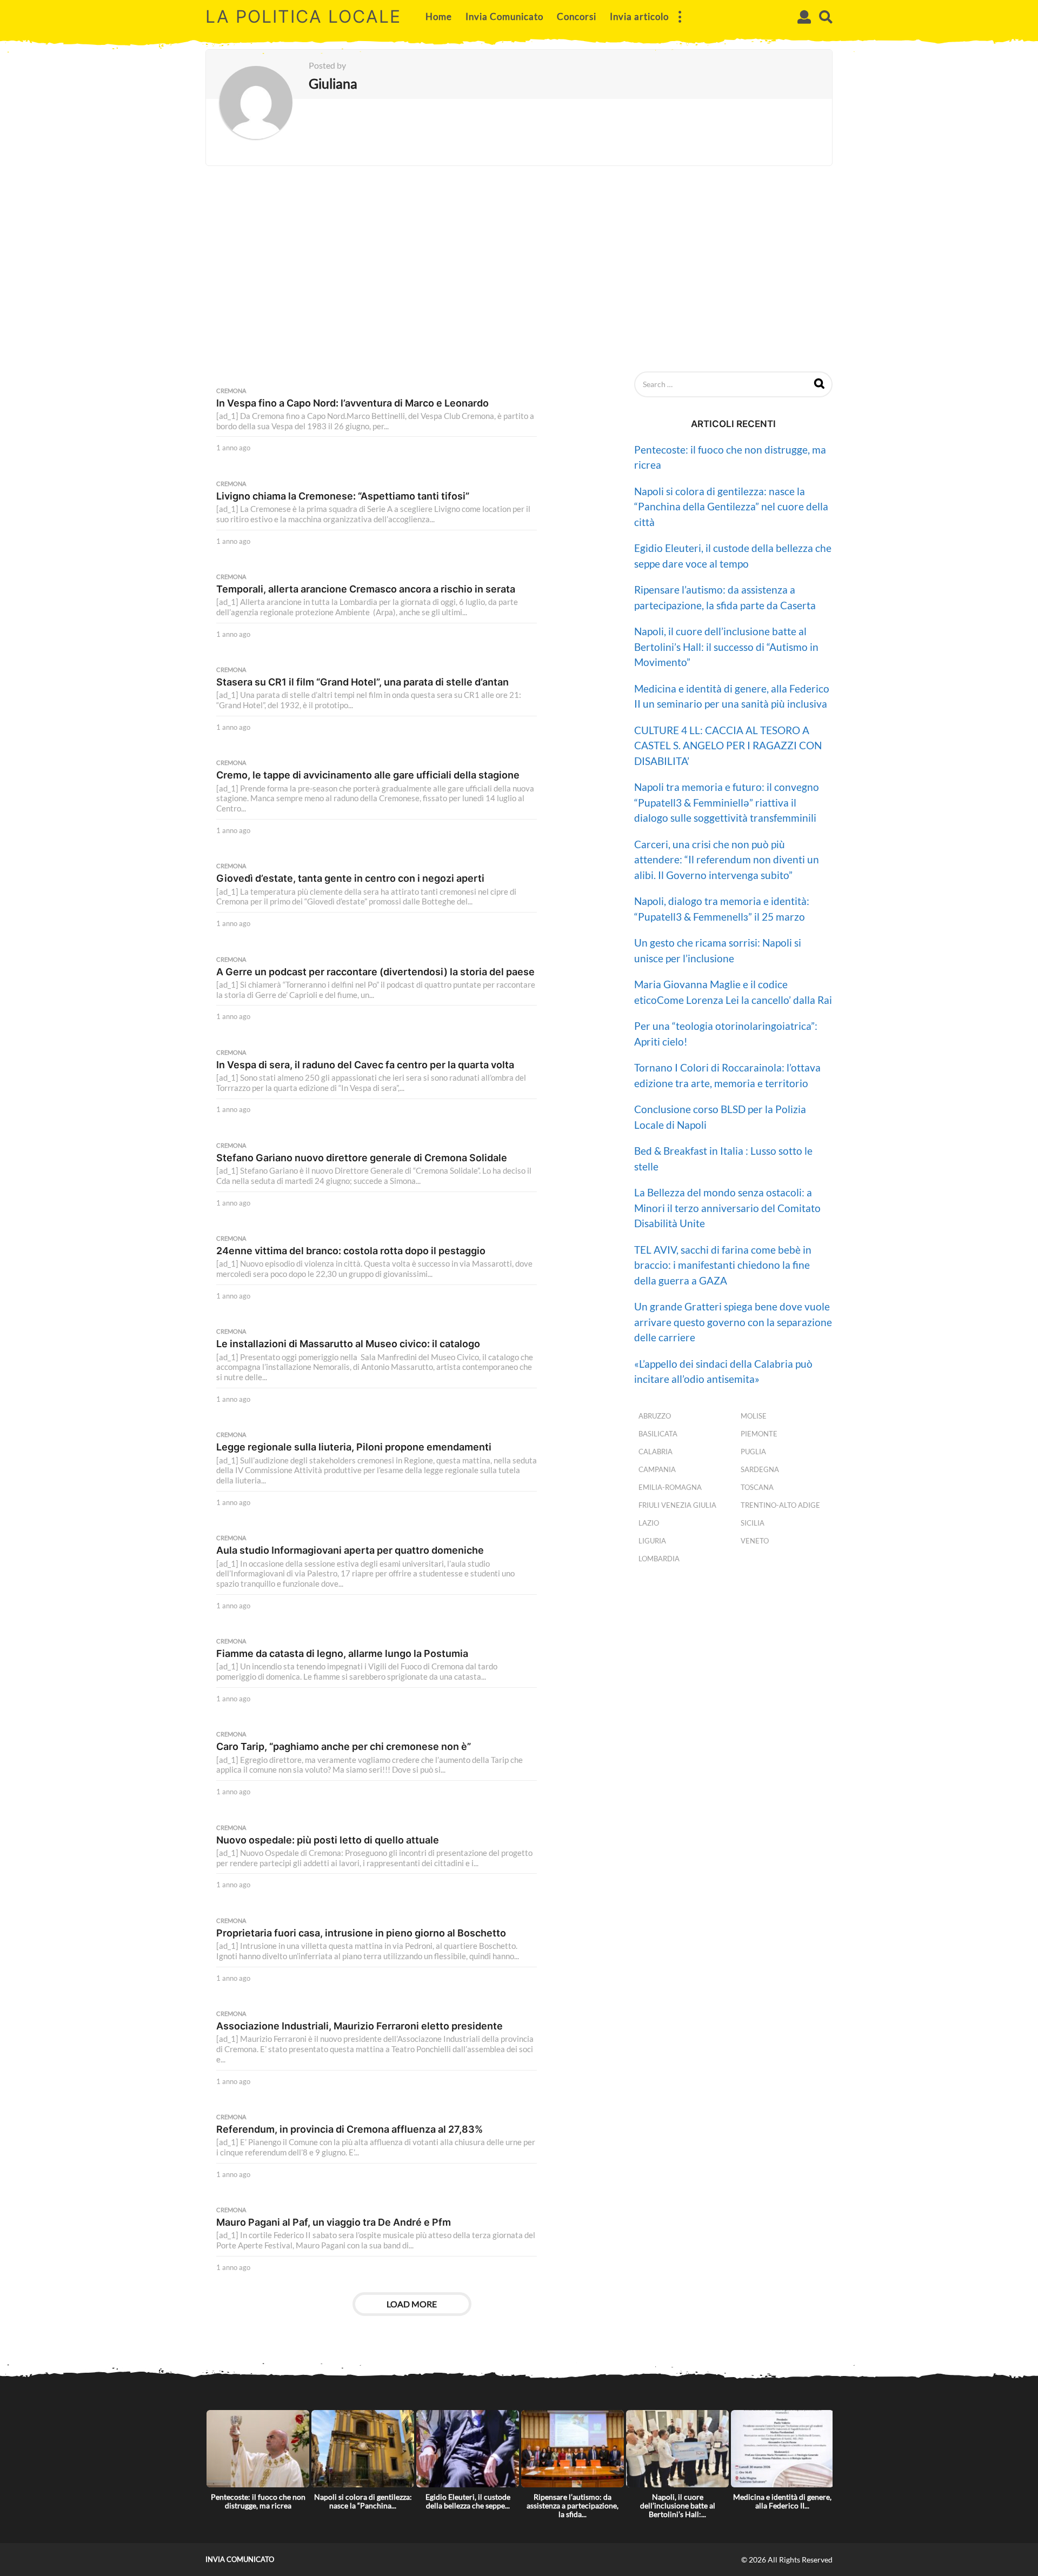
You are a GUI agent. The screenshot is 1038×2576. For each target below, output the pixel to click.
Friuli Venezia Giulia (677, 1505)
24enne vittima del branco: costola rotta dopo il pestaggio (351, 1251)
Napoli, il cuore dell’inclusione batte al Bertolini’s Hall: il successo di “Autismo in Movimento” (726, 647)
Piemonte (759, 1434)
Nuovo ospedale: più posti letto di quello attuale (328, 1840)
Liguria (652, 1541)
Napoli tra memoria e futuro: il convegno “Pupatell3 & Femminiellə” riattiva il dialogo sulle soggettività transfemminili (727, 802)
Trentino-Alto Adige (780, 1505)
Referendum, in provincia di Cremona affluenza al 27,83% (350, 2129)
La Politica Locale (303, 16)
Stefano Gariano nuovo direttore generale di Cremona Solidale (362, 1158)
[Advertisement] (519, 269)
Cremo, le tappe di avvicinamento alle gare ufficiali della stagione (368, 775)
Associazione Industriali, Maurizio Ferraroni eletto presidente (360, 2026)
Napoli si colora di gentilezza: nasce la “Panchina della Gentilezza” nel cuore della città (731, 507)
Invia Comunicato (504, 16)
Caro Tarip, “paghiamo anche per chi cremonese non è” (344, 1746)
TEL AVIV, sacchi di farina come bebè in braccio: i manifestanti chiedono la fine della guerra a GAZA (723, 1265)
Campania (657, 1469)
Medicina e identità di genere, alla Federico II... (782, 2501)
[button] (680, 17)
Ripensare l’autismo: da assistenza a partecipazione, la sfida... (573, 2505)
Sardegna (760, 1469)
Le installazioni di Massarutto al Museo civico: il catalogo (348, 1344)
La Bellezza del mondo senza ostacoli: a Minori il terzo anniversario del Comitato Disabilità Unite (727, 1208)
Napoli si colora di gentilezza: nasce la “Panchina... (363, 2501)
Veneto (755, 1541)
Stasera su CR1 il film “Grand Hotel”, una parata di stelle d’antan (362, 682)
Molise (754, 1416)
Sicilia (753, 1523)
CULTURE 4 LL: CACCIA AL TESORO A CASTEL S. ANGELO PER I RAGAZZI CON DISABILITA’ (728, 745)
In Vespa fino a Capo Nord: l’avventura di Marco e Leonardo (352, 403)
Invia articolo (639, 16)
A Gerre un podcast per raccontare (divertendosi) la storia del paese (375, 972)
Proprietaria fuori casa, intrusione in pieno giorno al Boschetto (361, 1933)
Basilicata (658, 1434)
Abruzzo (655, 1416)
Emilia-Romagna (670, 1487)
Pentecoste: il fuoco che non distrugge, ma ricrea (258, 2501)
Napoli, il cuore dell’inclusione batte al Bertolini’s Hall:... (678, 2505)
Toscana (757, 1487)
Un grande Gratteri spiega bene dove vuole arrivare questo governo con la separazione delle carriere (733, 1322)
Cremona (231, 391)
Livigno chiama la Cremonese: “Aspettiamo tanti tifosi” (343, 496)
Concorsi (577, 16)
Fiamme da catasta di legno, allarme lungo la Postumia (342, 1653)
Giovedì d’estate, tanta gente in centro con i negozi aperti (350, 878)
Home (439, 16)
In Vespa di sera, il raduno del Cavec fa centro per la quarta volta (365, 1065)
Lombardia (659, 1559)
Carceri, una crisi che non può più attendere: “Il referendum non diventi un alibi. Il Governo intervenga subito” (727, 860)
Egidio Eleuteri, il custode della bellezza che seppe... (468, 2501)
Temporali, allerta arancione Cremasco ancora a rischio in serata (366, 589)
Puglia (753, 1452)
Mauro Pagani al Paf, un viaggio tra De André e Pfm (334, 2222)
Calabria (656, 1452)
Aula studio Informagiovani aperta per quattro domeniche (350, 1550)
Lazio (649, 1523)
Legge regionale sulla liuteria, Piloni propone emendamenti (354, 1447)
